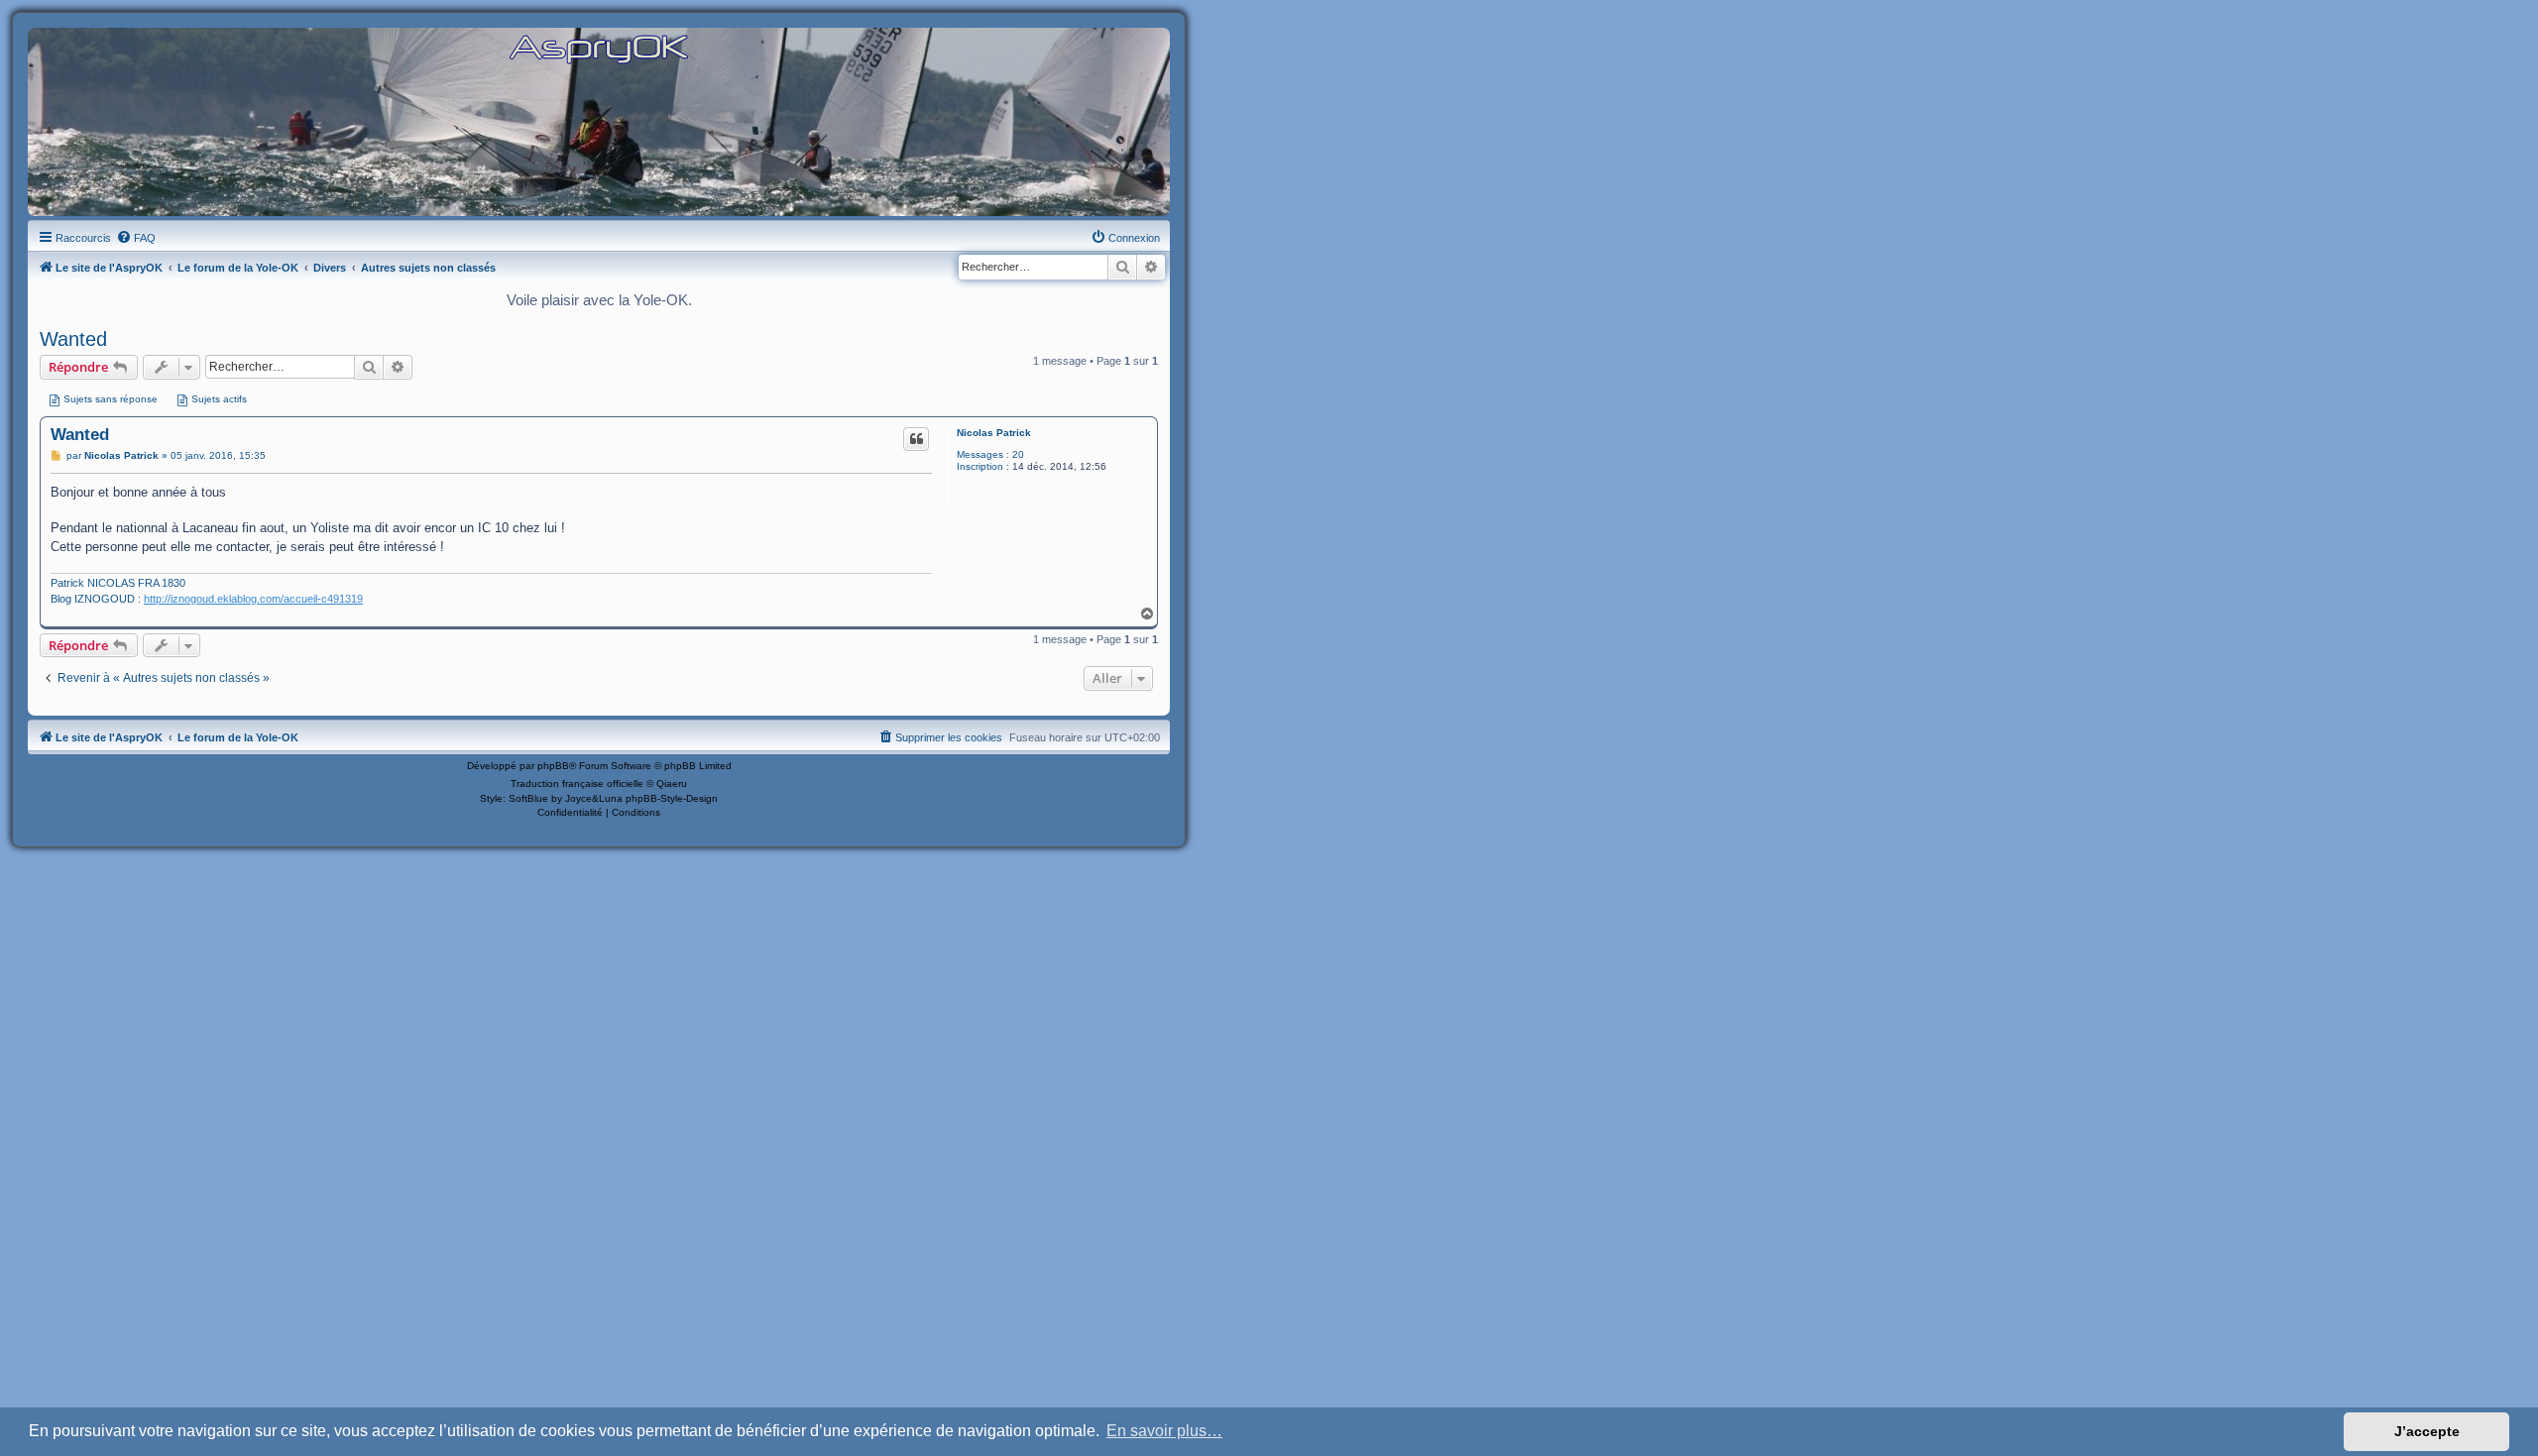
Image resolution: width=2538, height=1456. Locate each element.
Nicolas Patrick (994, 433)
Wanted (73, 339)
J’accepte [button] (2427, 1431)
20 (1018, 454)
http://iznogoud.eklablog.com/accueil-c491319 (253, 599)
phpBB (553, 766)
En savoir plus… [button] (1164, 1431)
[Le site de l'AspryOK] (599, 48)
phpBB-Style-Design (672, 798)
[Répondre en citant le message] (916, 439)
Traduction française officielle (577, 784)
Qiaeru (672, 784)
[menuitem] (136, 238)
